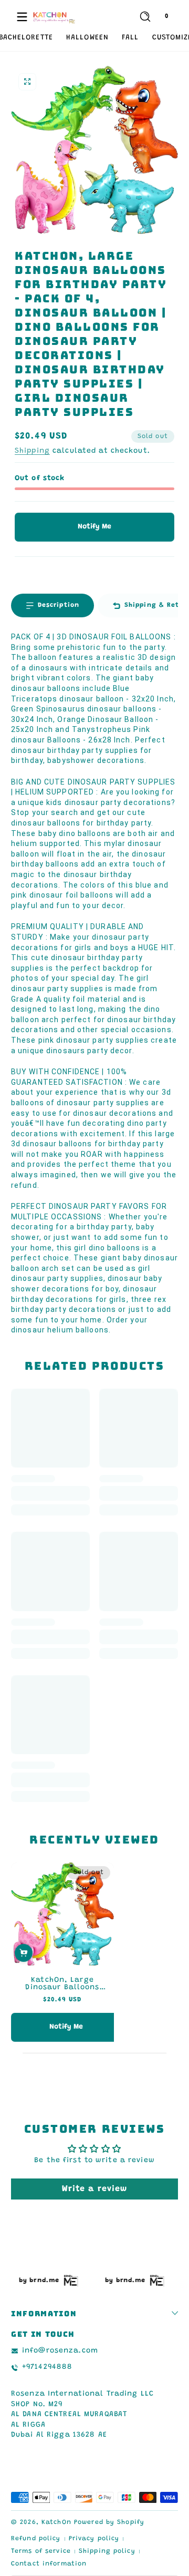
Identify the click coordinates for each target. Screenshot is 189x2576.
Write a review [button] (95, 2189)
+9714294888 (47, 2367)
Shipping (32, 451)
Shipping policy (107, 2551)
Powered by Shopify (109, 2522)
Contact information (49, 2564)
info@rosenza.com (60, 2351)
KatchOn (56, 2522)
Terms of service (41, 2551)
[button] (145, 17)
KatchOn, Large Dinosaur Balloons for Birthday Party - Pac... (62, 1984)
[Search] (145, 17)
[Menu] (22, 17)
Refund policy (36, 2539)
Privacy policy (94, 2539)
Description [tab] (59, 605)
